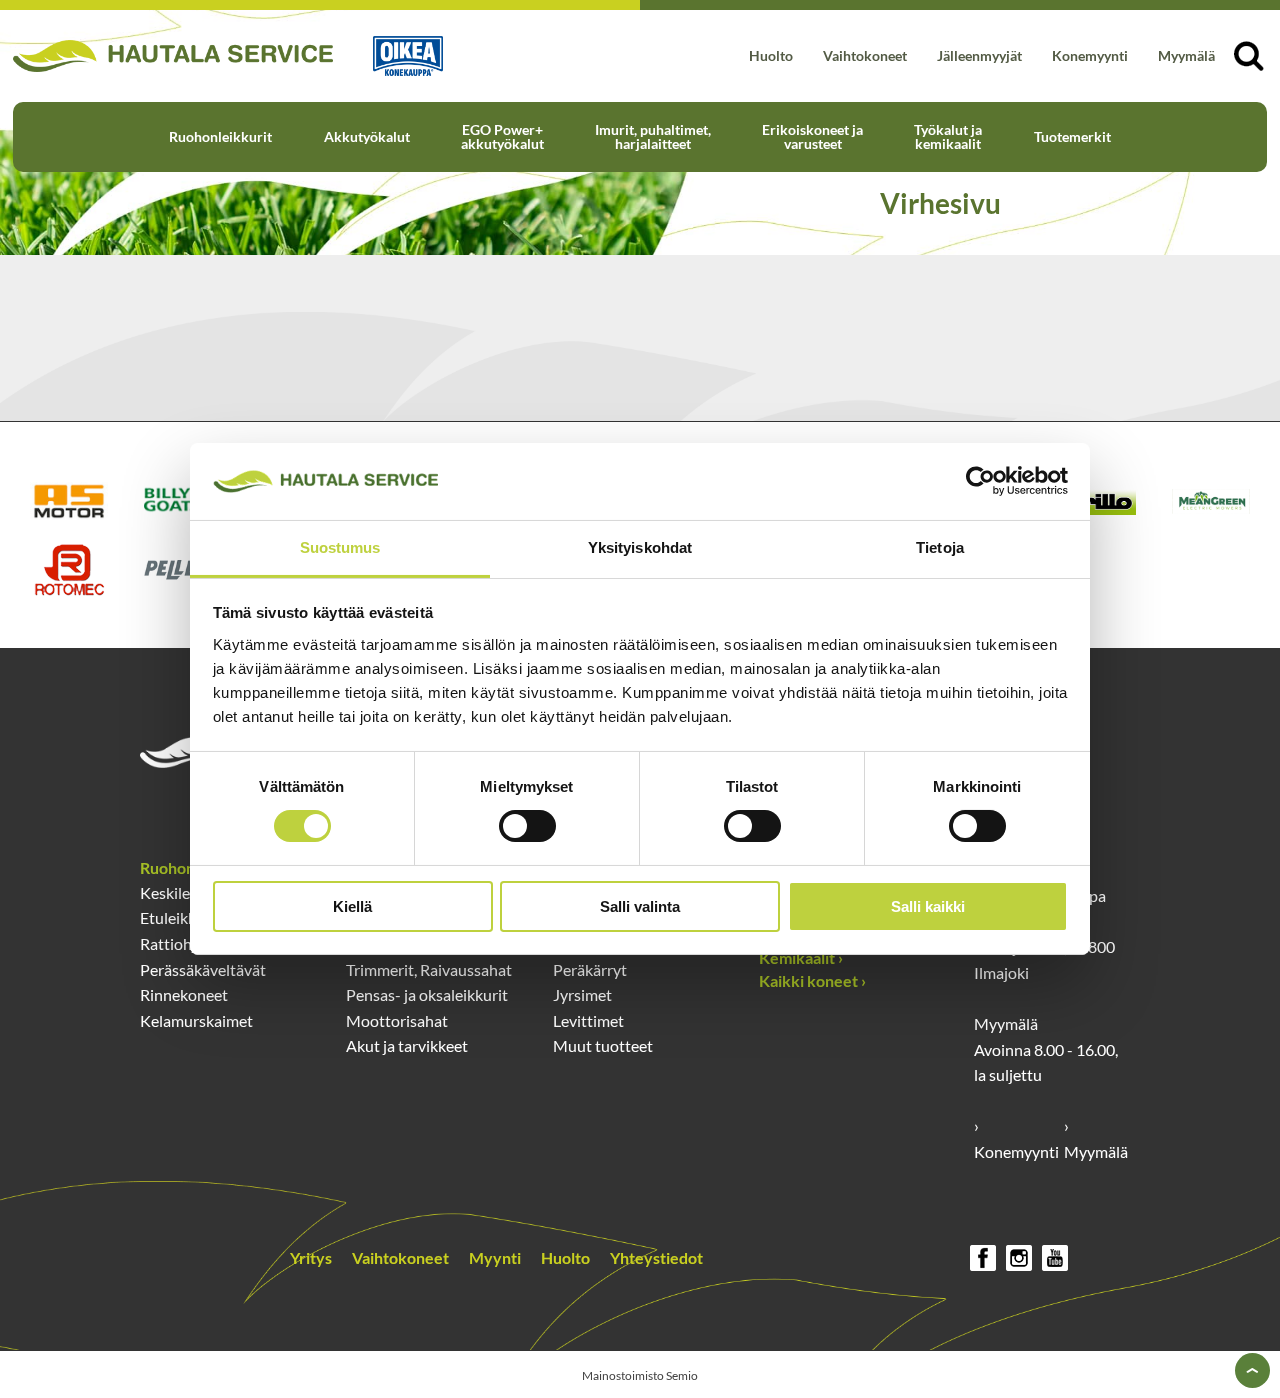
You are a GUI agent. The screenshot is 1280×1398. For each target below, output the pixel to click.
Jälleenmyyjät (979, 55)
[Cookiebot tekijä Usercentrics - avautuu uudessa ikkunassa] (980, 481)
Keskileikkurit (187, 892)
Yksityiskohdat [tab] (640, 547)
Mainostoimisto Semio (640, 1375)
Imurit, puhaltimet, (653, 136)
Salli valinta (640, 906)
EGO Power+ (502, 136)
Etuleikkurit (180, 917)
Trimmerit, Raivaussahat (429, 969)
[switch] (527, 826)
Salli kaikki (928, 906)
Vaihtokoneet (865, 55)
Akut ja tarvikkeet (407, 1045)
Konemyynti (1090, 55)
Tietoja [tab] (940, 547)
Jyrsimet (582, 994)
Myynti (495, 1257)
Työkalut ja (948, 136)
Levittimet (588, 1020)
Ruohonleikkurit (220, 136)
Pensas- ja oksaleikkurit (427, 994)
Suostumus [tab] (340, 547)
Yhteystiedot (656, 1257)
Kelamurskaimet (196, 1020)
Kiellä (352, 906)
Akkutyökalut (367, 136)
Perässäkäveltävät (203, 969)
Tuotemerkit (1072, 136)
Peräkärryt (590, 969)
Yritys (311, 1257)
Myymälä (1186, 55)
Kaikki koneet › (812, 980)
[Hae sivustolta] (1248, 56)
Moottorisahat (397, 1020)
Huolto (771, 55)
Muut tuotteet (603, 1045)
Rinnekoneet (184, 994)
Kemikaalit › (801, 957)
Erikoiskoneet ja (812, 136)
